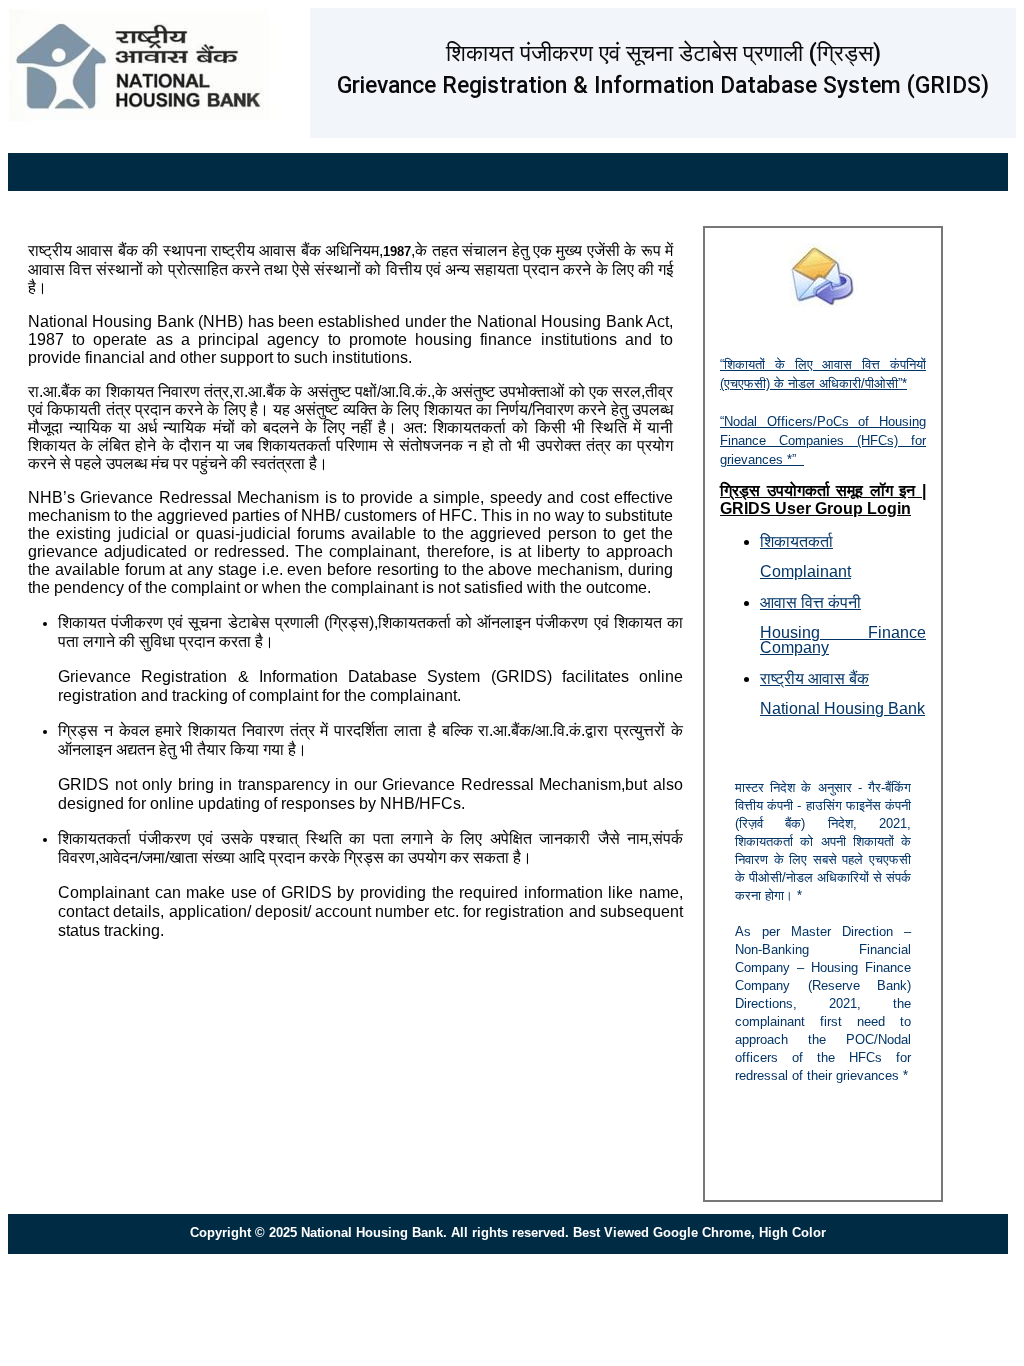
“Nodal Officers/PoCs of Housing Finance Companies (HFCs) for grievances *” (823, 440)
